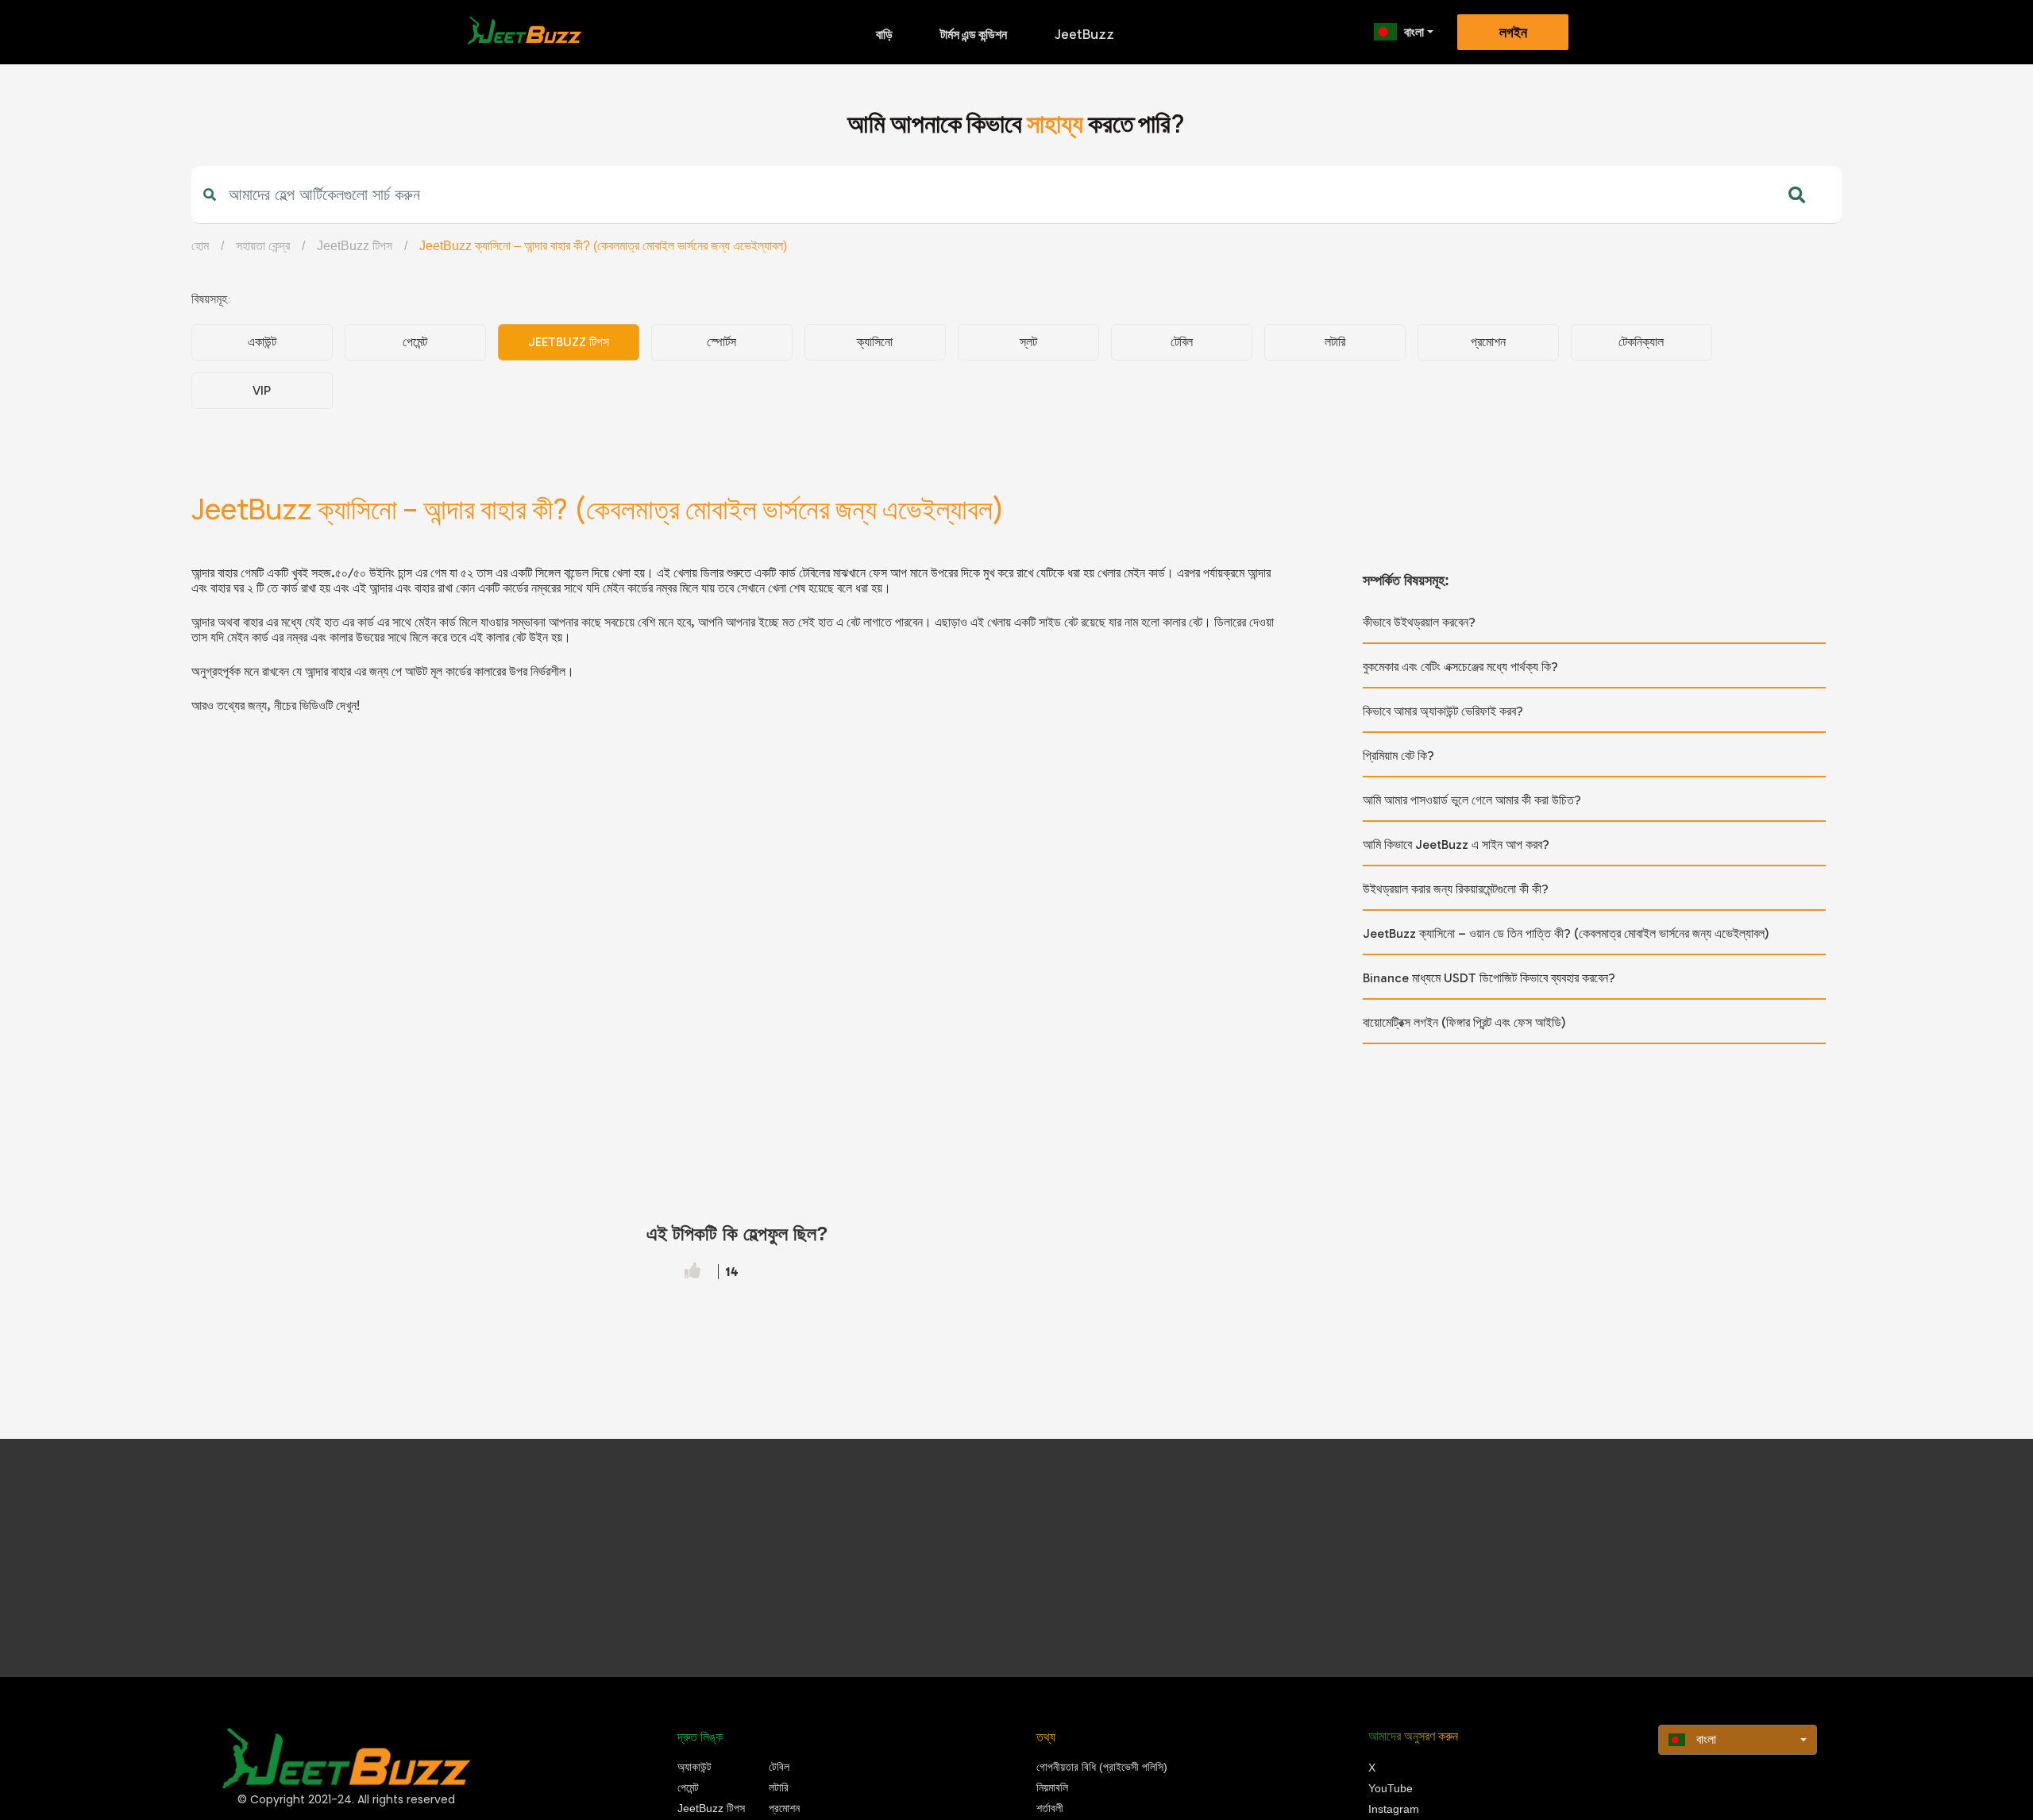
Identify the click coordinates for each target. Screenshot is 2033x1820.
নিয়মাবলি (1052, 1787)
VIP (262, 390)
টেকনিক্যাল (1641, 342)
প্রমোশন (1488, 342)
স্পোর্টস (721, 342)
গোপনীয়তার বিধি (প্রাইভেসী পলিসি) (1102, 1767)
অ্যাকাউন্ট (694, 1767)
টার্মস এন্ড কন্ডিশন (974, 34)
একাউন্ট (262, 342)
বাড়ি (884, 34)
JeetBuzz (1084, 34)
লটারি (1335, 342)
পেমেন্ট (415, 342)
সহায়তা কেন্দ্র (263, 246)
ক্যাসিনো (875, 342)
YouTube (1391, 1788)
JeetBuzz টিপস (355, 246)
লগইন (1513, 33)
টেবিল (1182, 342)
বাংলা (1414, 32)
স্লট (1028, 342)
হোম (200, 246)
